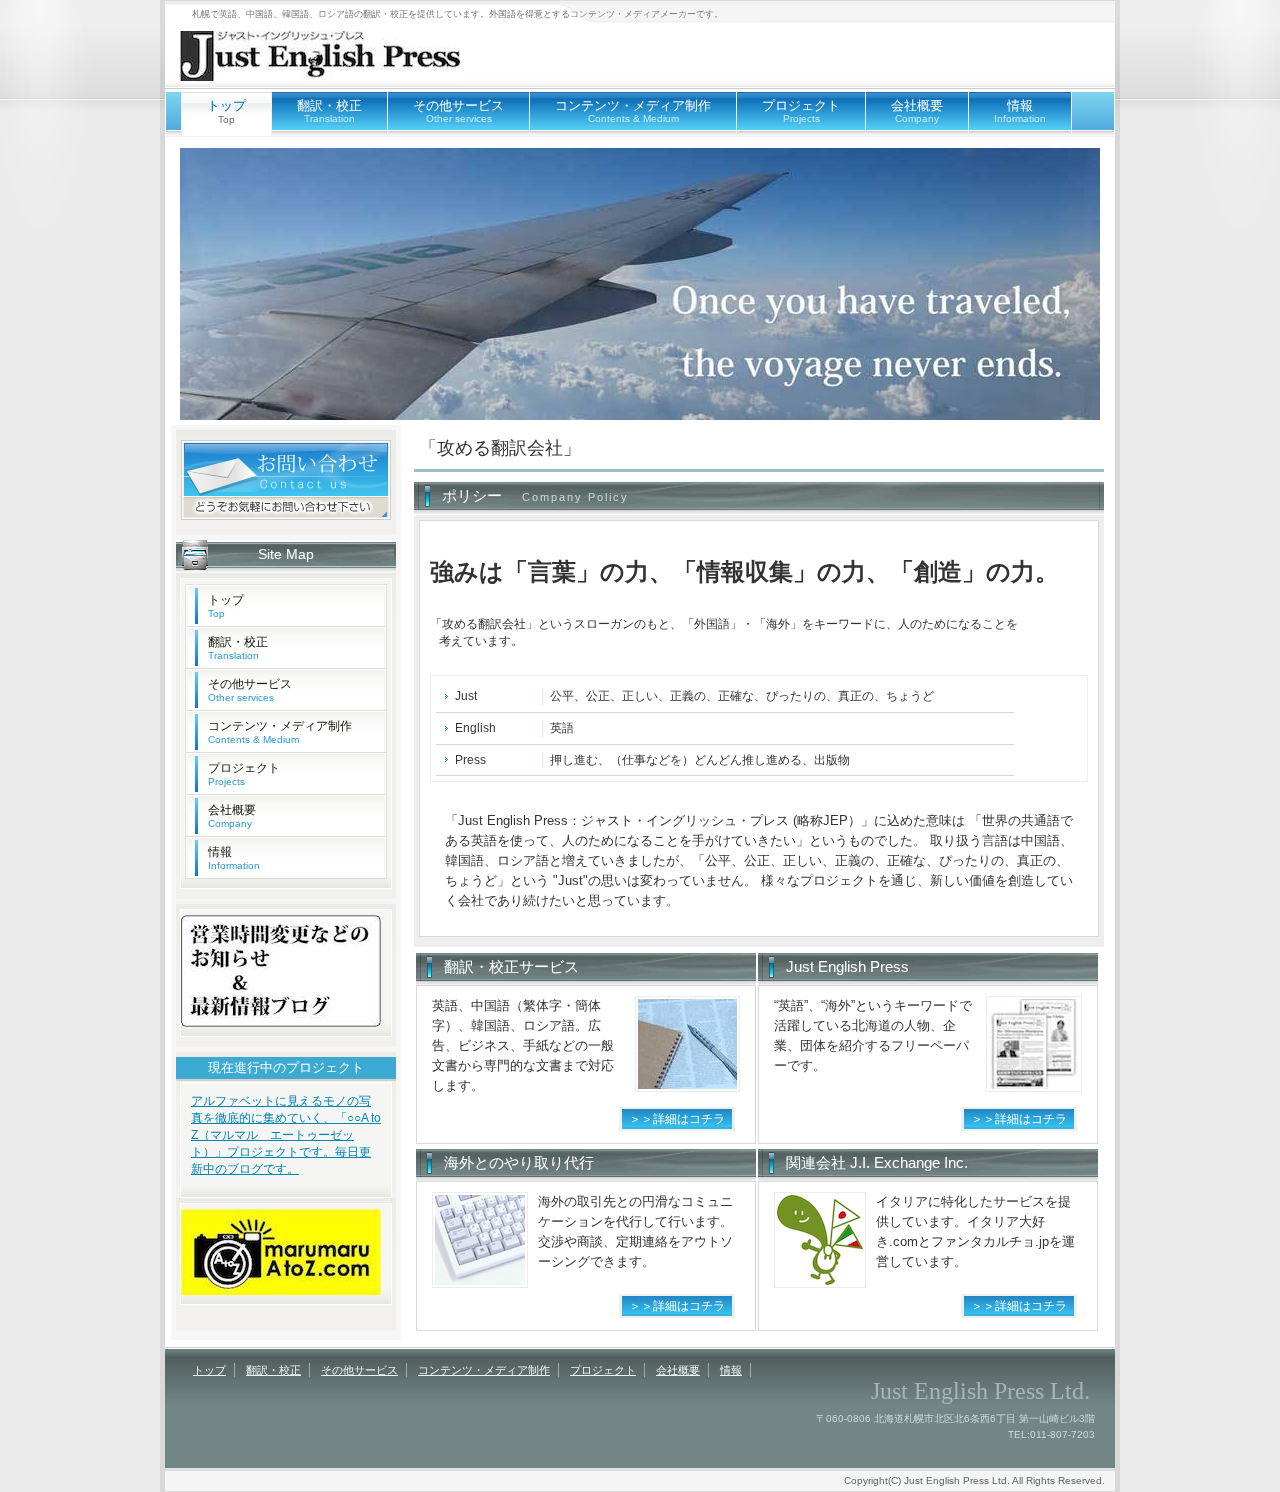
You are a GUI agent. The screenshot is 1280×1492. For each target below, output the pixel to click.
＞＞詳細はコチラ (677, 1119)
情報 (1020, 111)
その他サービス (458, 111)
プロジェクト (801, 111)
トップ (226, 606)
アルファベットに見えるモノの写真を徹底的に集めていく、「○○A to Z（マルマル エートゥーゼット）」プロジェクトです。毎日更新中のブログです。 (286, 1135)
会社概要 (917, 111)
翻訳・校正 (329, 111)
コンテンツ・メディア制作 (633, 111)
